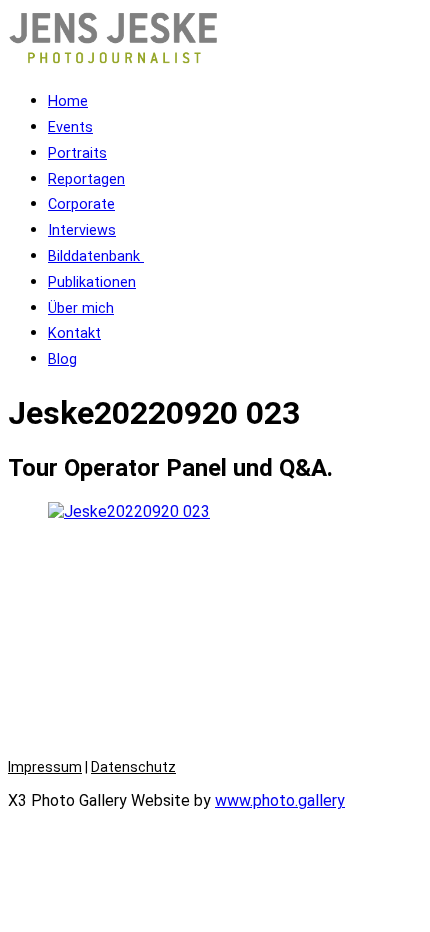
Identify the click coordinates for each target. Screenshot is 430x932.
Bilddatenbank (96, 256)
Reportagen (86, 179)
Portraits (77, 153)
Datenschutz (133, 767)
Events (70, 127)
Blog (62, 359)
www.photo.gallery (280, 800)
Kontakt (74, 333)
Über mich (81, 308)
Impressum (45, 767)
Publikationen (92, 282)
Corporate (81, 204)
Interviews (82, 230)
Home (68, 101)
